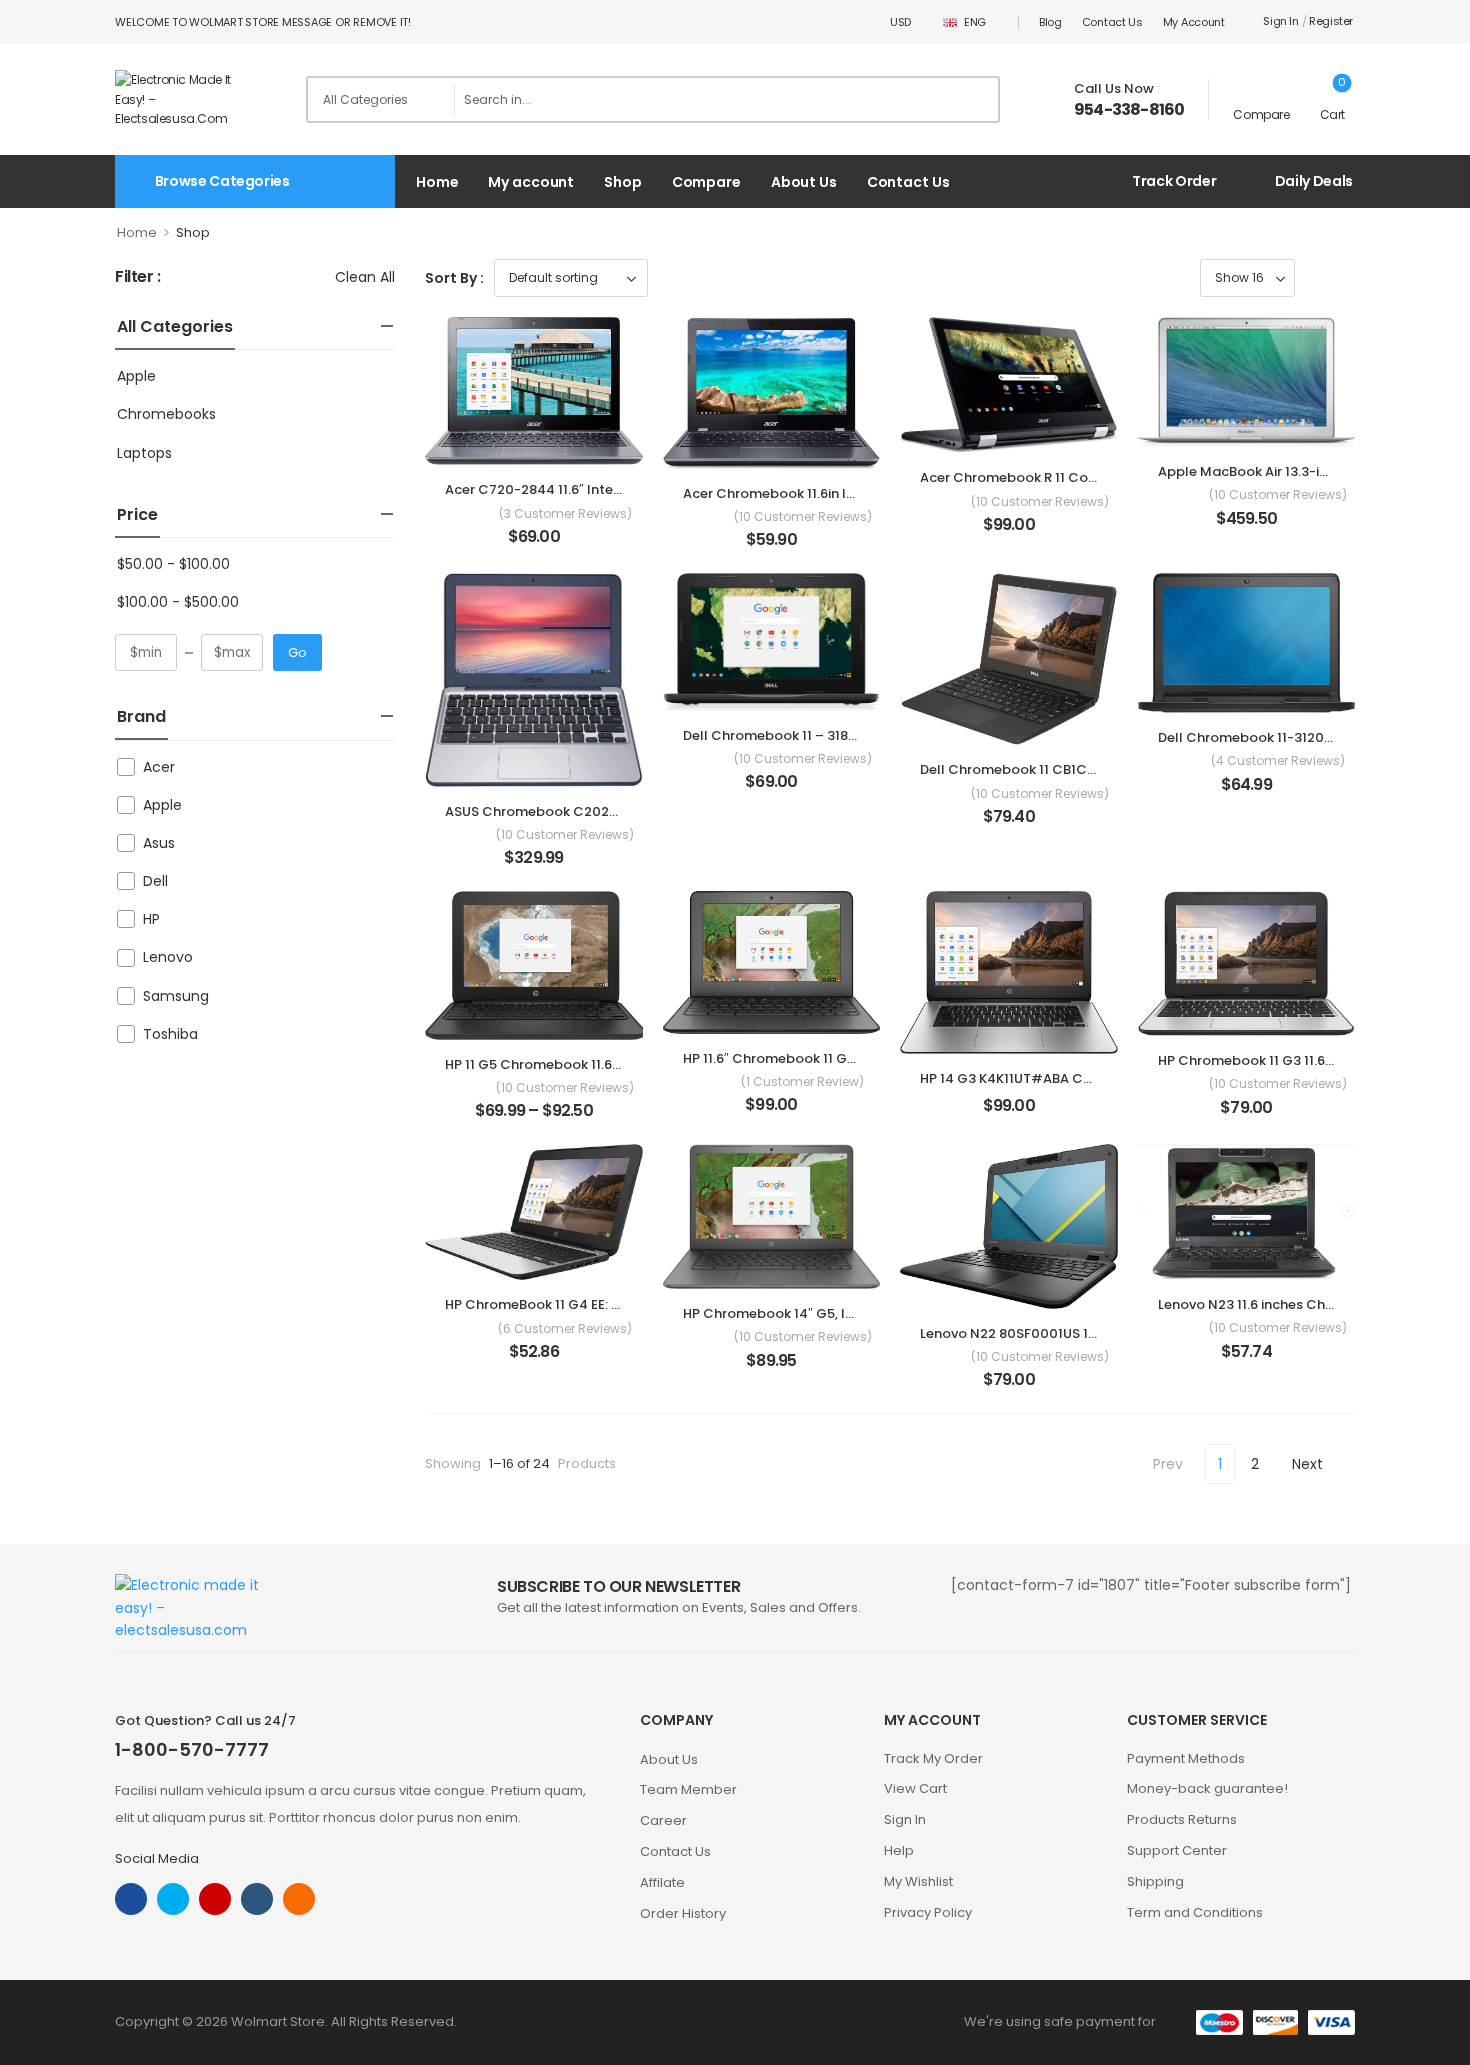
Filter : (138, 277)
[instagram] (215, 1899)
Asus (159, 843)
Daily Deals (1314, 181)
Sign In (905, 1819)
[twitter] (173, 1899)
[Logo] (187, 99)
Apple (136, 376)
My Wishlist (918, 1881)
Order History (683, 1913)
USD (900, 22)
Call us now (1114, 88)
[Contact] (1059, 100)
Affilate (662, 1882)
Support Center (1177, 1850)
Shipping (1155, 1881)
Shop (622, 182)
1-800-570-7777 (192, 1749)
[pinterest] (299, 1899)
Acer (159, 767)
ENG (975, 22)
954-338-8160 (1129, 110)
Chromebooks (166, 414)
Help (899, 1850)
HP (151, 919)
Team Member (688, 1789)
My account (1194, 22)
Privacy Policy (928, 1912)
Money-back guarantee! (1207, 1788)
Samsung (176, 996)
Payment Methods (1186, 1758)
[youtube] (257, 1899)
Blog (1050, 22)
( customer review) (802, 1081)
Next (1307, 1464)
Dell (155, 881)
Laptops (144, 453)
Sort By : (454, 278)
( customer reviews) (565, 513)
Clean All (365, 277)
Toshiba (170, 1034)
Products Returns (1182, 1819)
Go (297, 652)
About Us (804, 182)
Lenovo (168, 957)
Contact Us (1112, 22)
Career (663, 1820)
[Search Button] (978, 99)
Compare (706, 182)
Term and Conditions (1195, 1912)
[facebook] (131, 1899)
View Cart (915, 1788)
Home (437, 182)
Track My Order (933, 1758)
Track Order (1174, 181)
